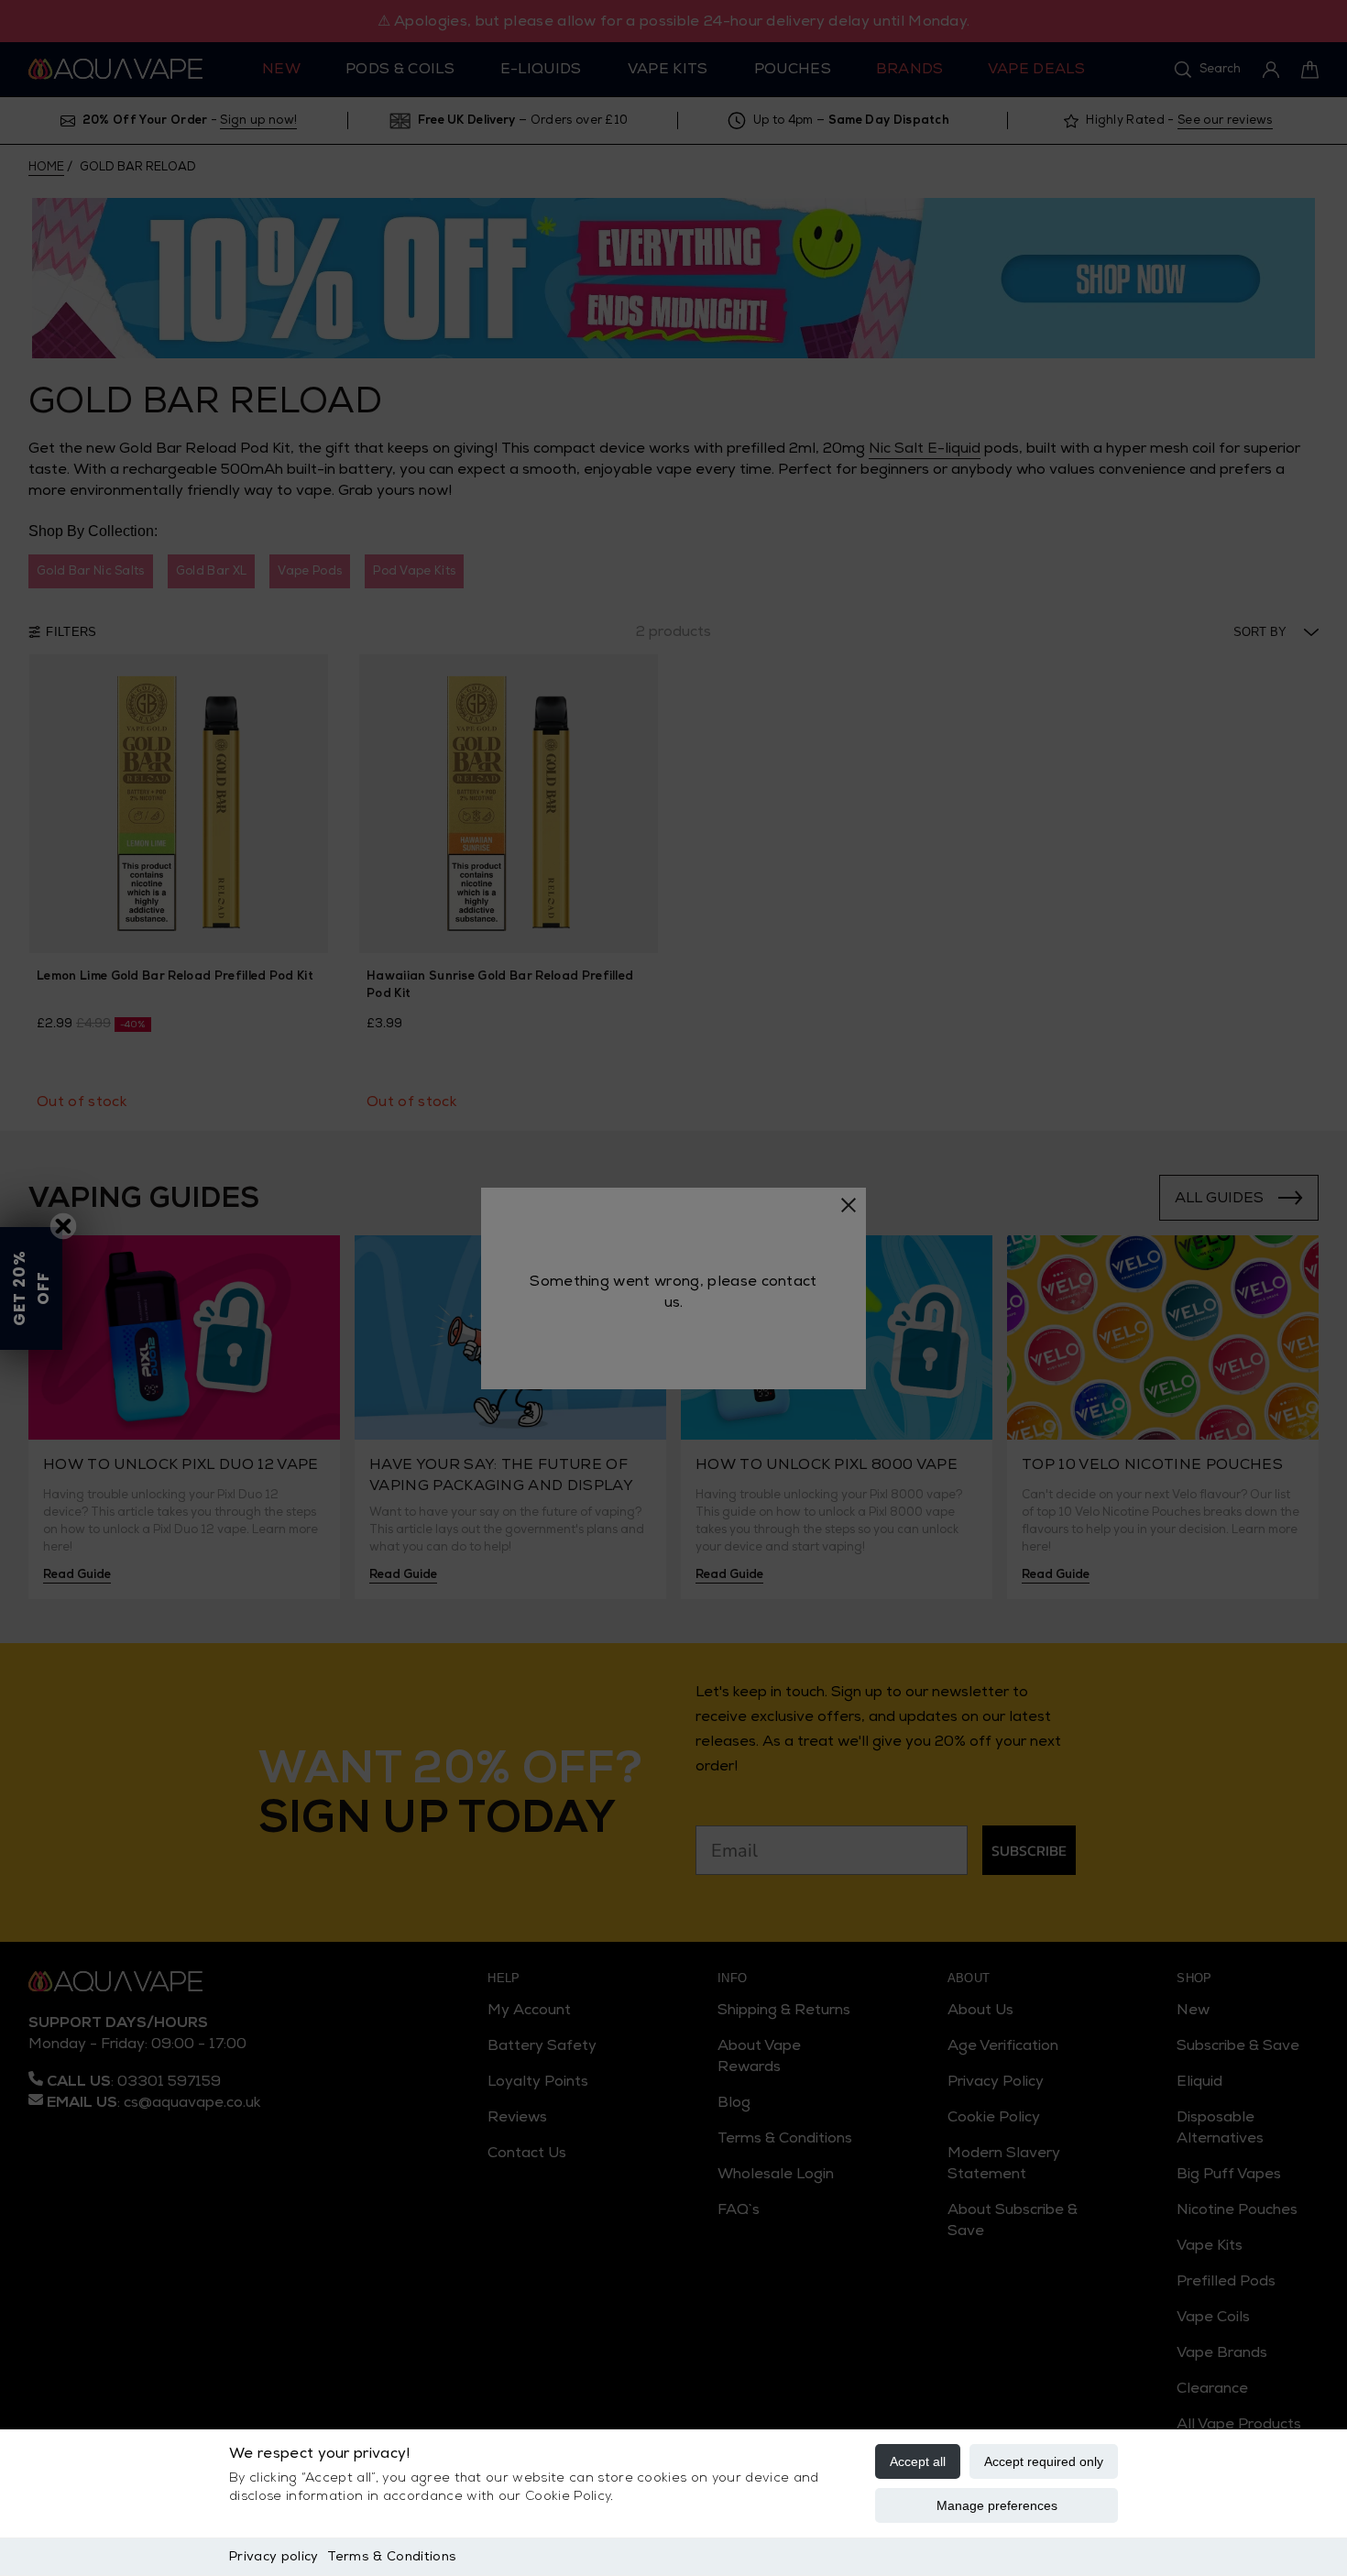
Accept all (918, 2461)
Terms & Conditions (392, 2556)
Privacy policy (274, 2556)
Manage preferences (997, 2505)
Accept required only (1044, 2461)
